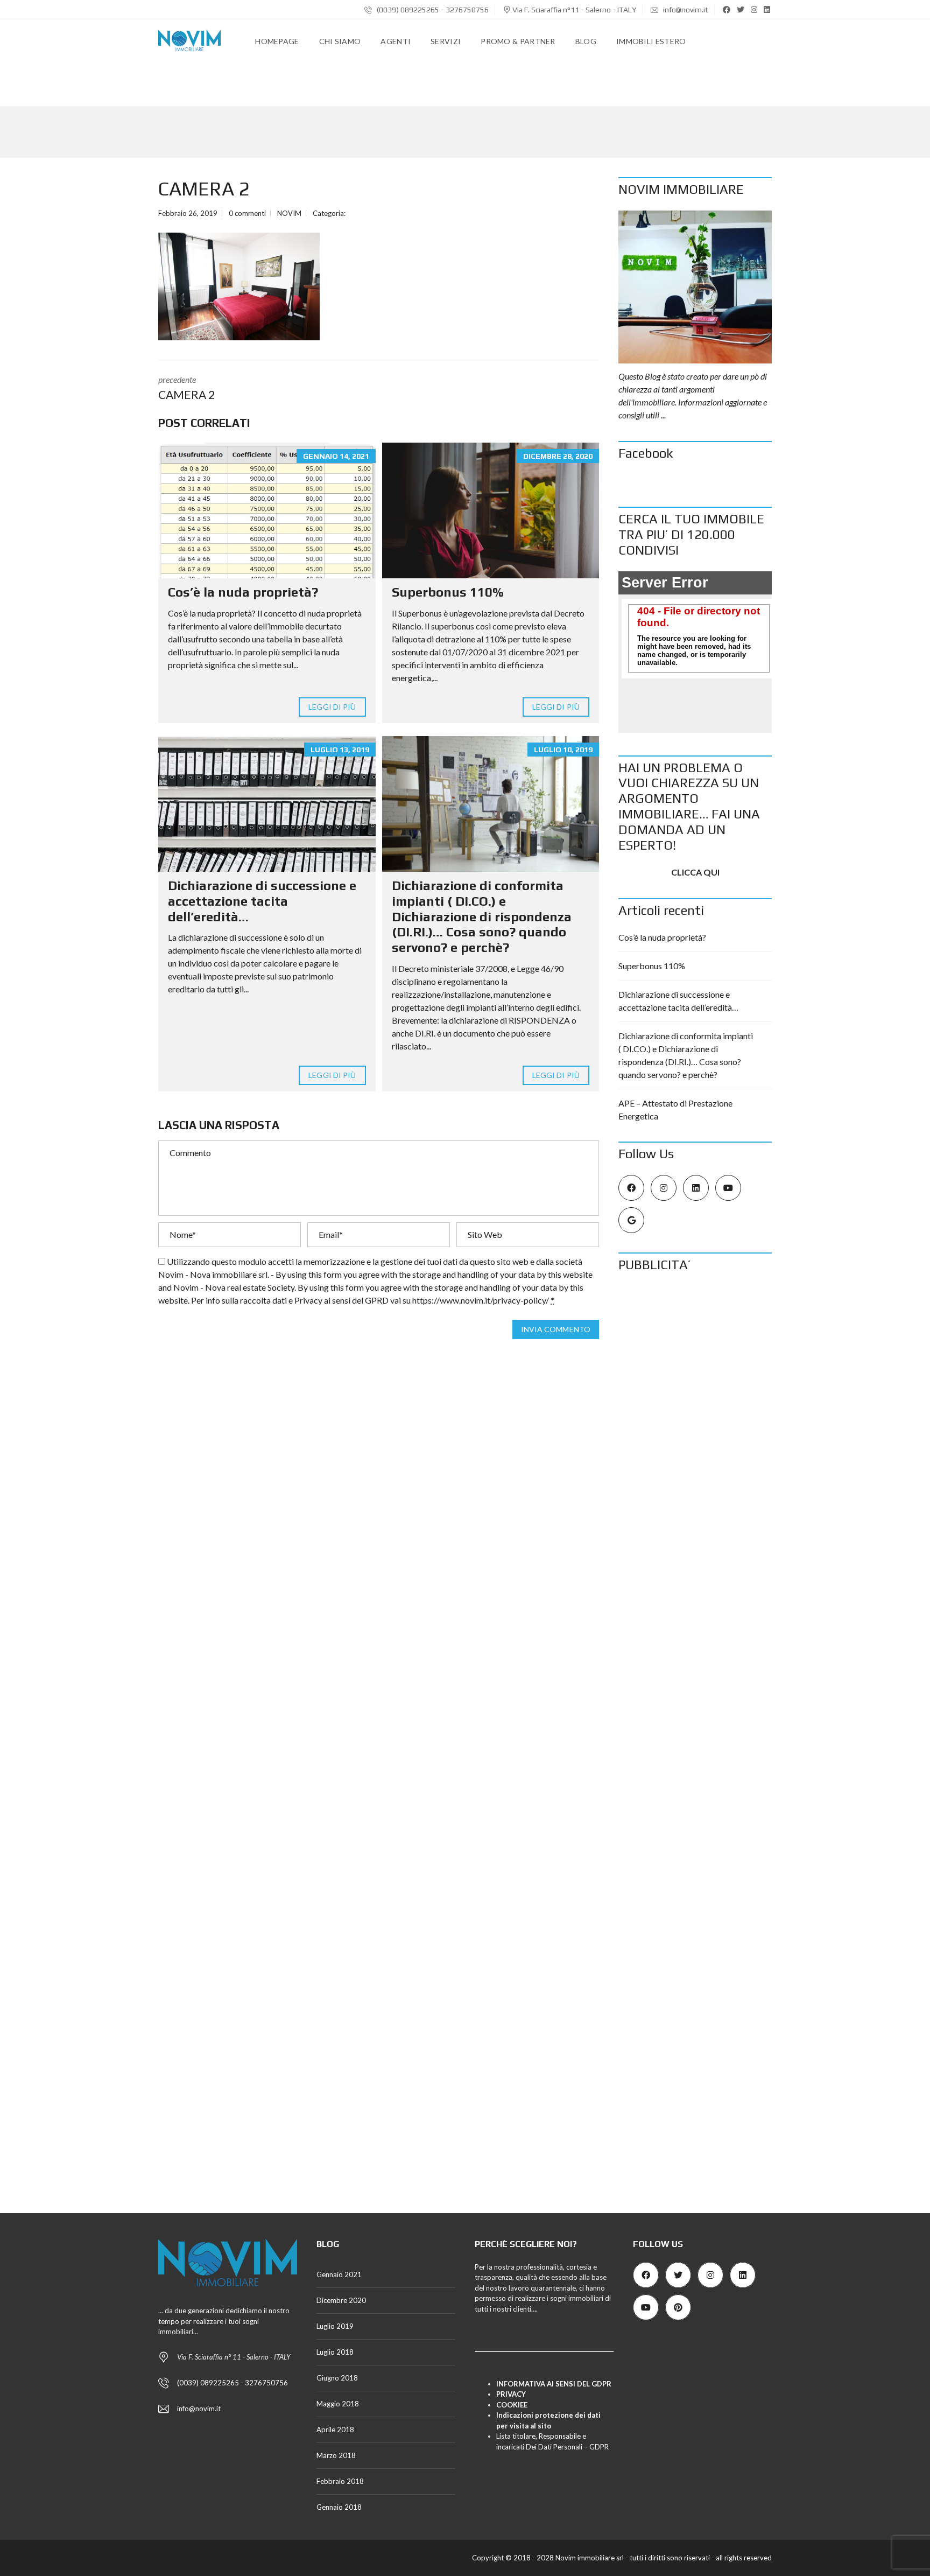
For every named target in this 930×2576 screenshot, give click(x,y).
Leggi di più (332, 707)
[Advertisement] (695, 1447)
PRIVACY (511, 2394)
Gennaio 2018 (339, 2507)
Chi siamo (340, 41)
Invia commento (556, 1329)
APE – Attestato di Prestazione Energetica (675, 1109)
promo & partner (518, 41)
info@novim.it (685, 10)
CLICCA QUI (695, 872)
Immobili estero (651, 41)
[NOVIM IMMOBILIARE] (695, 287)
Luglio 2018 (335, 2352)
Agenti (396, 41)
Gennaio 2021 (339, 2274)
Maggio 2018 (338, 2404)
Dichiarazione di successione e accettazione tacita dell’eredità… (262, 901)
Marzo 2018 (336, 2455)
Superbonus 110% (448, 592)
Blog (586, 41)
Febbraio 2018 (340, 2481)
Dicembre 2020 (341, 2300)
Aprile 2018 (335, 2430)
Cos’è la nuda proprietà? (243, 592)
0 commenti (247, 213)
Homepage (277, 41)
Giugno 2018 (337, 2378)
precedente (186, 388)
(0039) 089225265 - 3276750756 (432, 10)
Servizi (446, 41)
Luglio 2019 (335, 2326)
